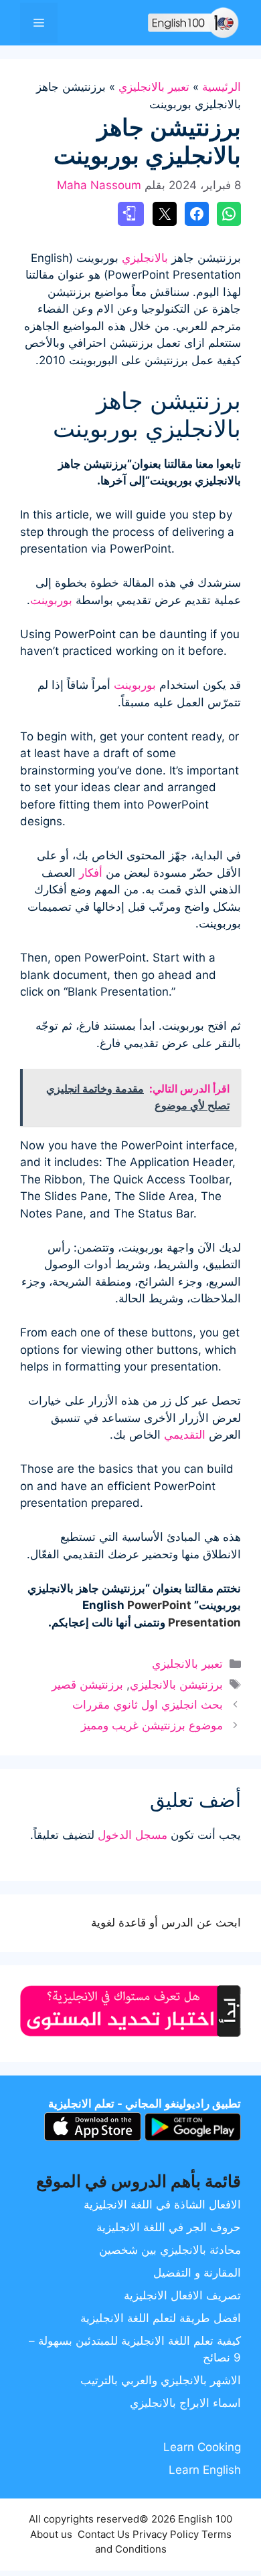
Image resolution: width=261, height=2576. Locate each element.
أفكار (91, 873)
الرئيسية (222, 87)
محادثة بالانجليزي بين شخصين (170, 2250)
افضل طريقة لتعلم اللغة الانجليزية (161, 2318)
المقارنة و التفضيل (197, 2273)
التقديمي (185, 1435)
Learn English (205, 2470)
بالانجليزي (145, 258)
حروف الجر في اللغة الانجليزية (169, 2227)
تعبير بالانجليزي (154, 87)
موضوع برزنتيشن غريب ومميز (152, 1725)
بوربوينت (51, 600)
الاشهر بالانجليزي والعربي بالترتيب (161, 2380)
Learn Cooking (202, 2447)
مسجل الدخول (133, 1835)
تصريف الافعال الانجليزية (182, 2295)
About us (51, 2534)
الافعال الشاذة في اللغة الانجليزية (162, 2204)
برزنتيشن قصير (87, 1685)
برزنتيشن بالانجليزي (176, 1685)
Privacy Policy (166, 2534)
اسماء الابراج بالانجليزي (185, 2403)
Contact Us (104, 2534)
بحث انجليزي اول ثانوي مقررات (148, 1705)
